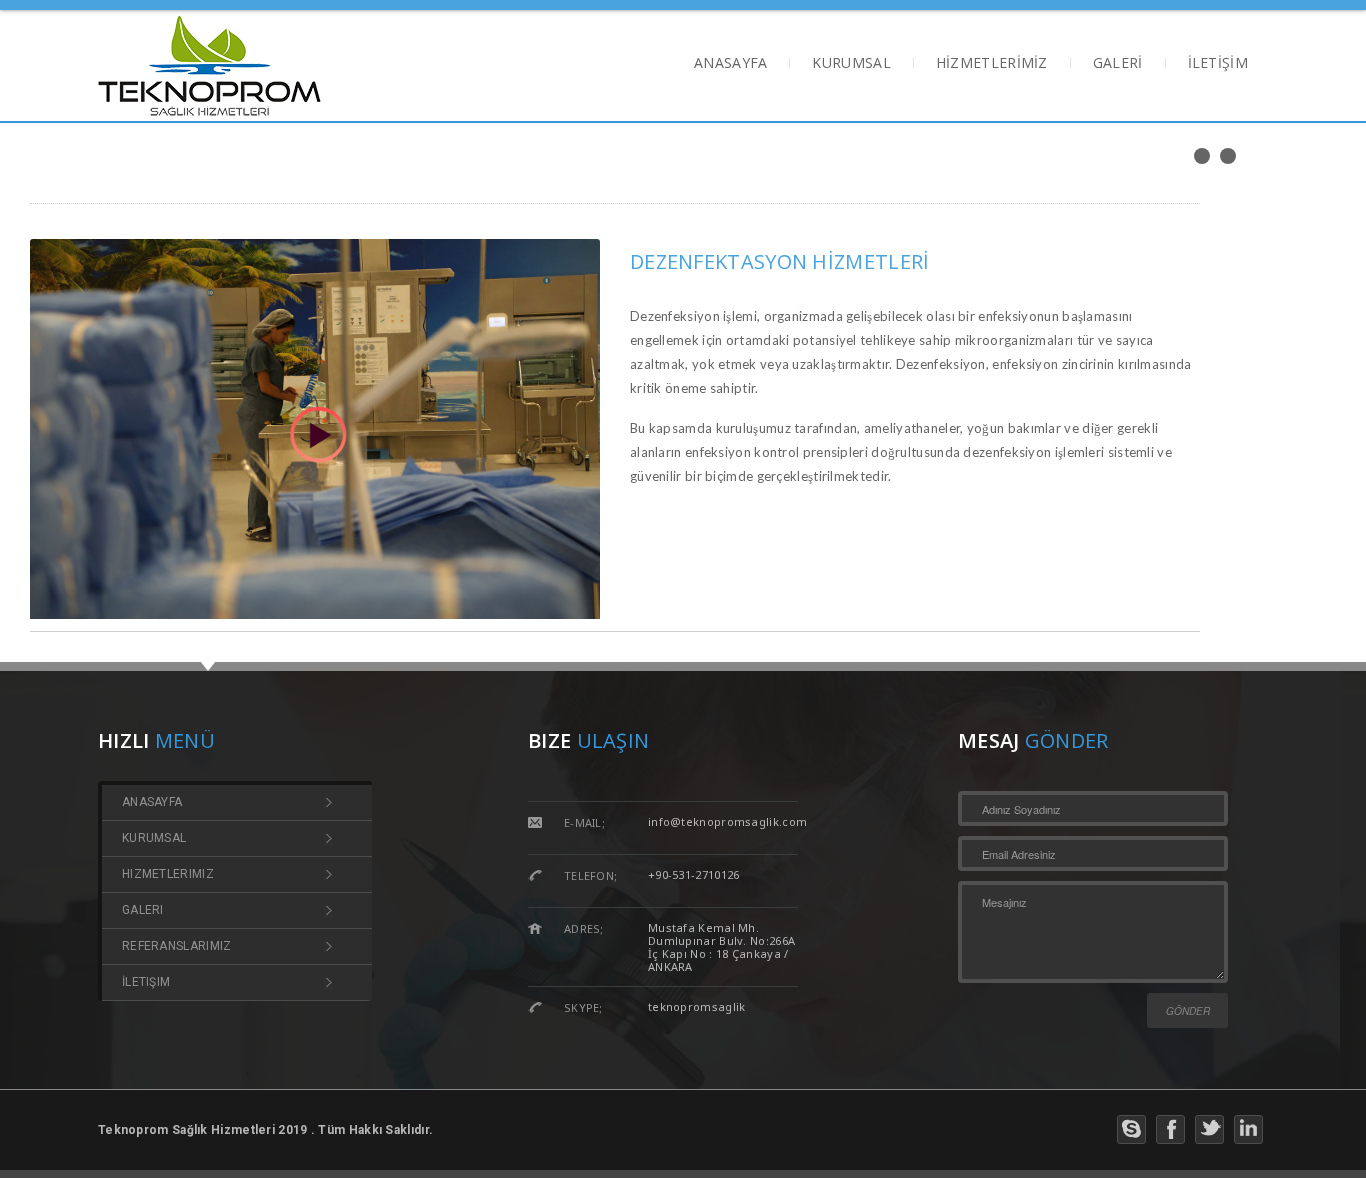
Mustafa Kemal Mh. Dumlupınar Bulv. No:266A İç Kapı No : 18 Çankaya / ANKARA (721, 947)
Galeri (143, 910)
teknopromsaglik (697, 1006)
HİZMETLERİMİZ (992, 65)
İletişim (146, 982)
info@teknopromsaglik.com (727, 821)
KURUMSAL (851, 65)
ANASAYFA (730, 65)
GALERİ (1118, 65)
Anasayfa (152, 802)
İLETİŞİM (1218, 65)
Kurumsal (154, 838)
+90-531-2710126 (694, 874)
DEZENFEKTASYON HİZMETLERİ (780, 261)
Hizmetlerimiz (168, 874)
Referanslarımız (177, 946)
